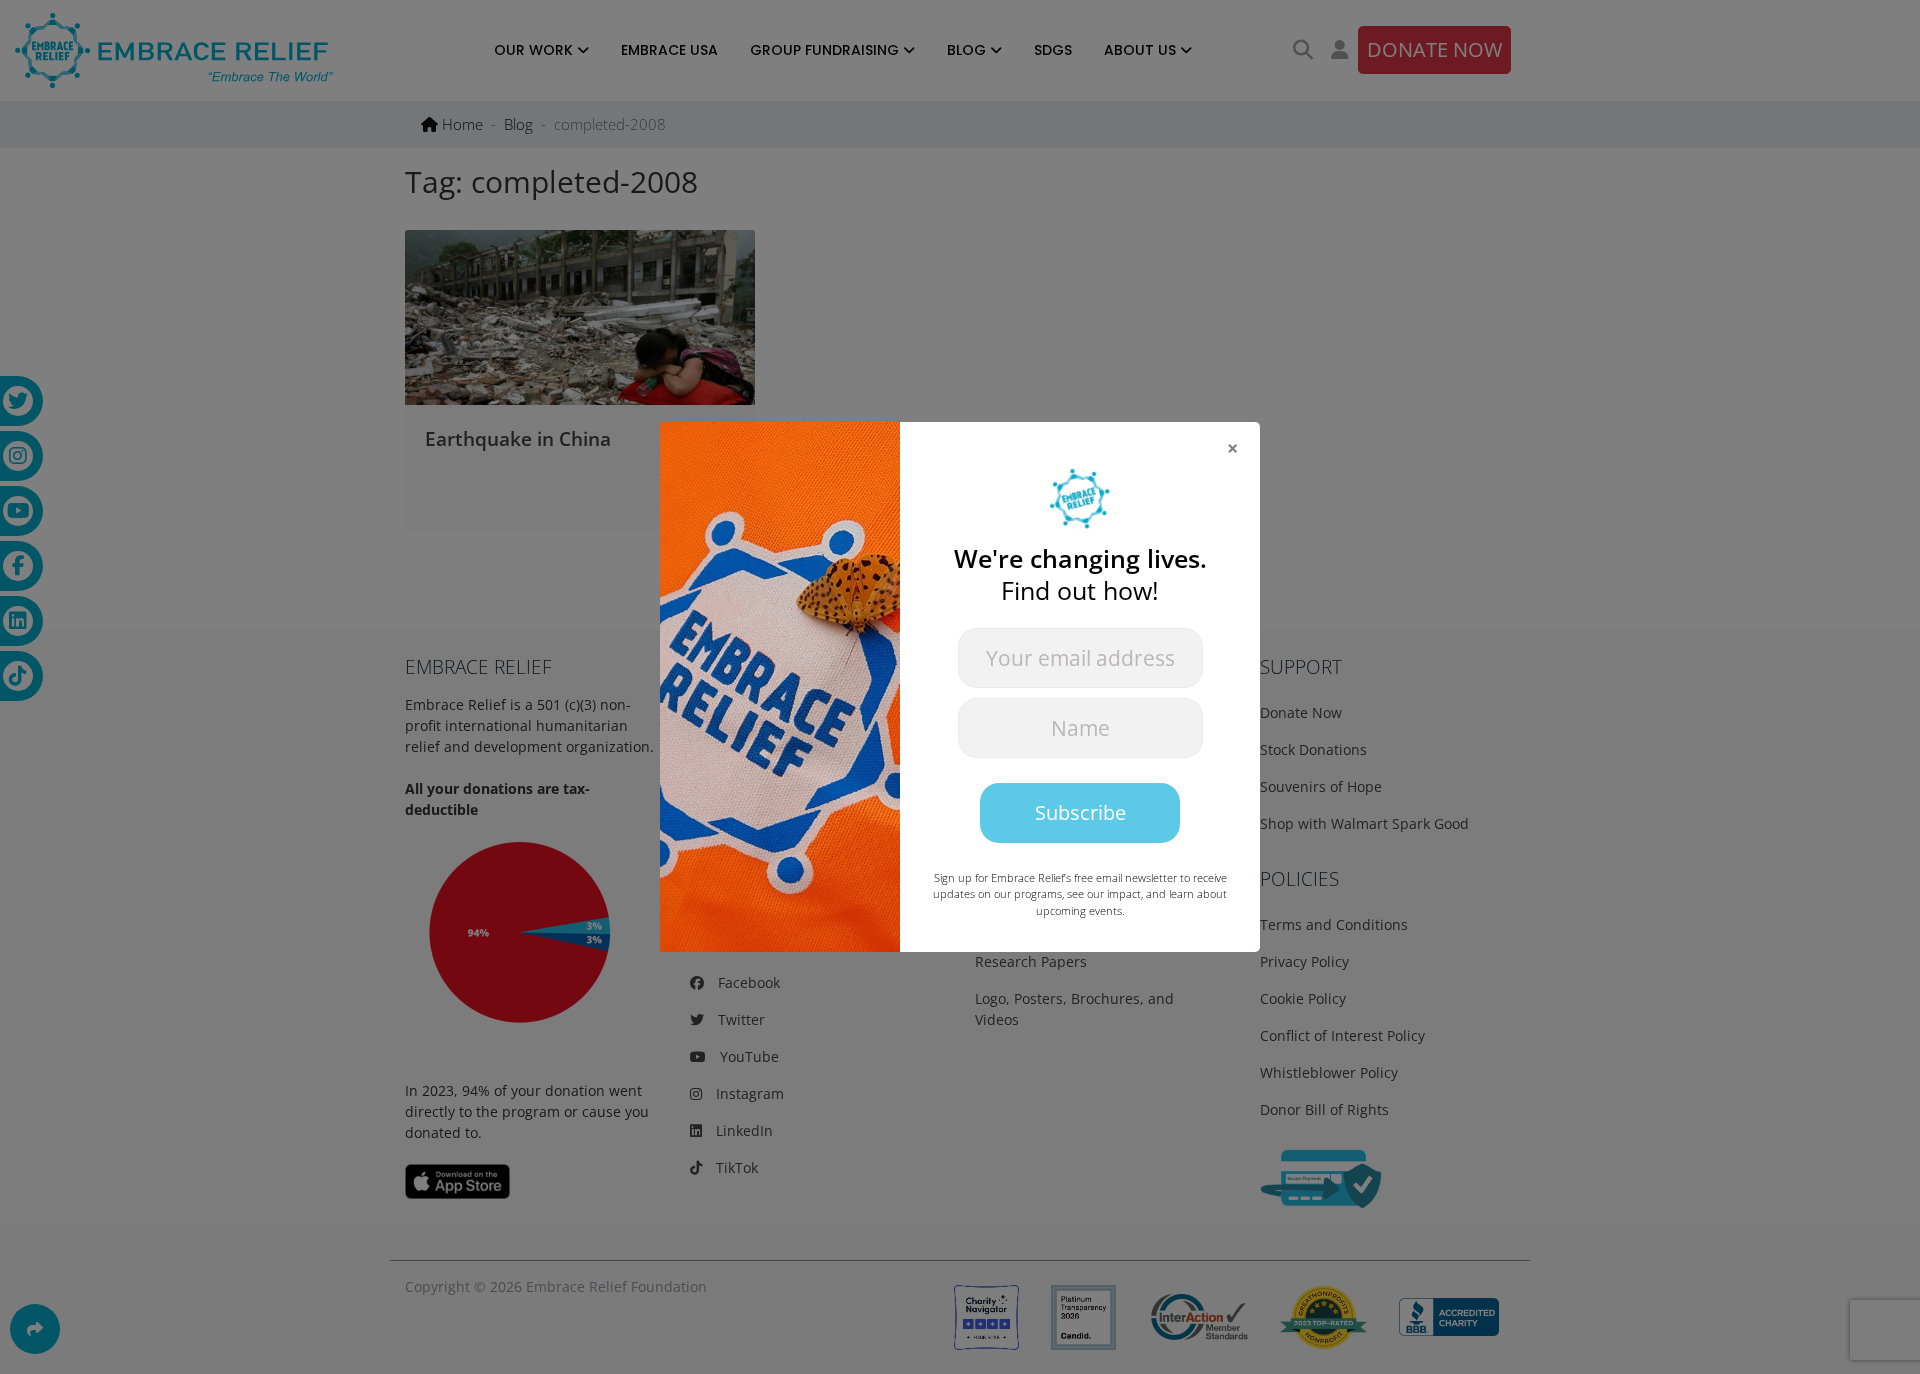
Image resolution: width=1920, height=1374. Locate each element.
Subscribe (1080, 812)
